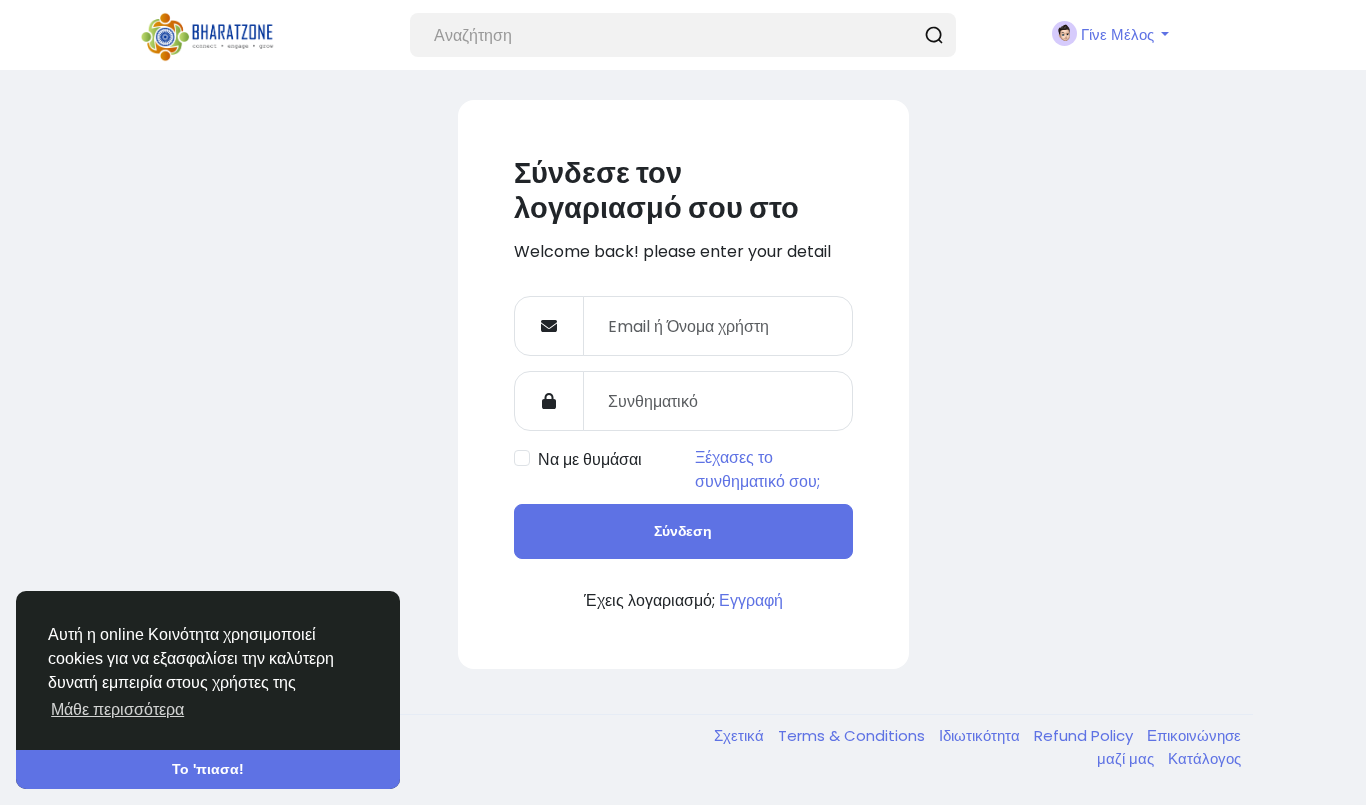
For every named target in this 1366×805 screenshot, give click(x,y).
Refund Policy (1085, 735)
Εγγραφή (751, 600)
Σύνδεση (683, 531)
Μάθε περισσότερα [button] (117, 709)
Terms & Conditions (853, 735)
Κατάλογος (1204, 758)
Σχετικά (741, 735)
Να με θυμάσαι (590, 459)
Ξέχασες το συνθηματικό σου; (757, 469)
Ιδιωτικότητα (981, 735)
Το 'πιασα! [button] (208, 769)
